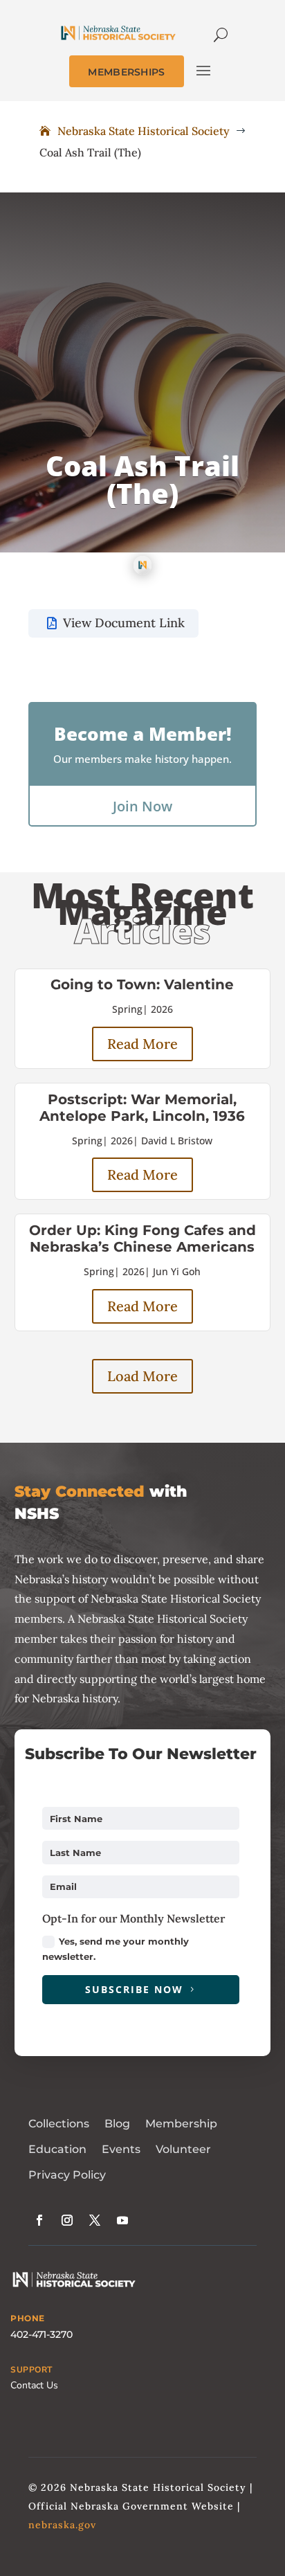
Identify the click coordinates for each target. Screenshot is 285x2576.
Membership (181, 2124)
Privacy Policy (67, 2175)
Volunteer (183, 2149)
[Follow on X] (95, 2220)
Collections (59, 2124)
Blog (117, 2124)
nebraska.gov (62, 2525)
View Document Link (124, 623)
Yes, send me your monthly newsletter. (116, 1949)
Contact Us (34, 2385)
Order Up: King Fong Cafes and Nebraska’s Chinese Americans (142, 1239)
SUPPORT (31, 2370)
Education (57, 2149)
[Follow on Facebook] (39, 2220)
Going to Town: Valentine (142, 984)
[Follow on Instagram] (67, 2220)
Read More (142, 1044)
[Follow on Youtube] (122, 2220)
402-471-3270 (42, 2334)
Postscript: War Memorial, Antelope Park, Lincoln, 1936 (142, 1108)
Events (121, 2149)
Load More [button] (142, 1376)
